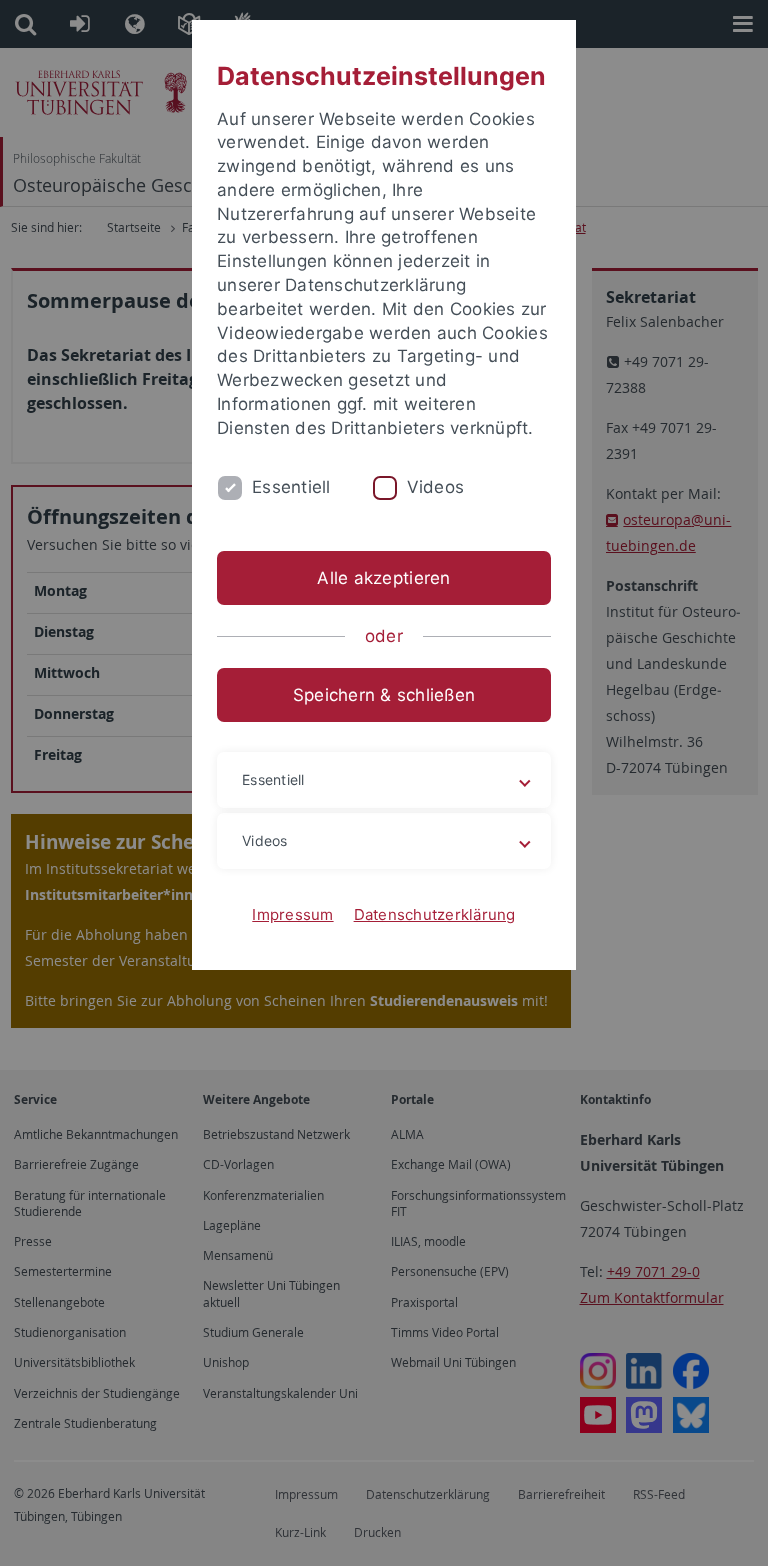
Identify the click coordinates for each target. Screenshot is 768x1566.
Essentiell (291, 487)
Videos (436, 487)
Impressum (292, 914)
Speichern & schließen (384, 695)
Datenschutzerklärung (435, 914)
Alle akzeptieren (383, 578)
